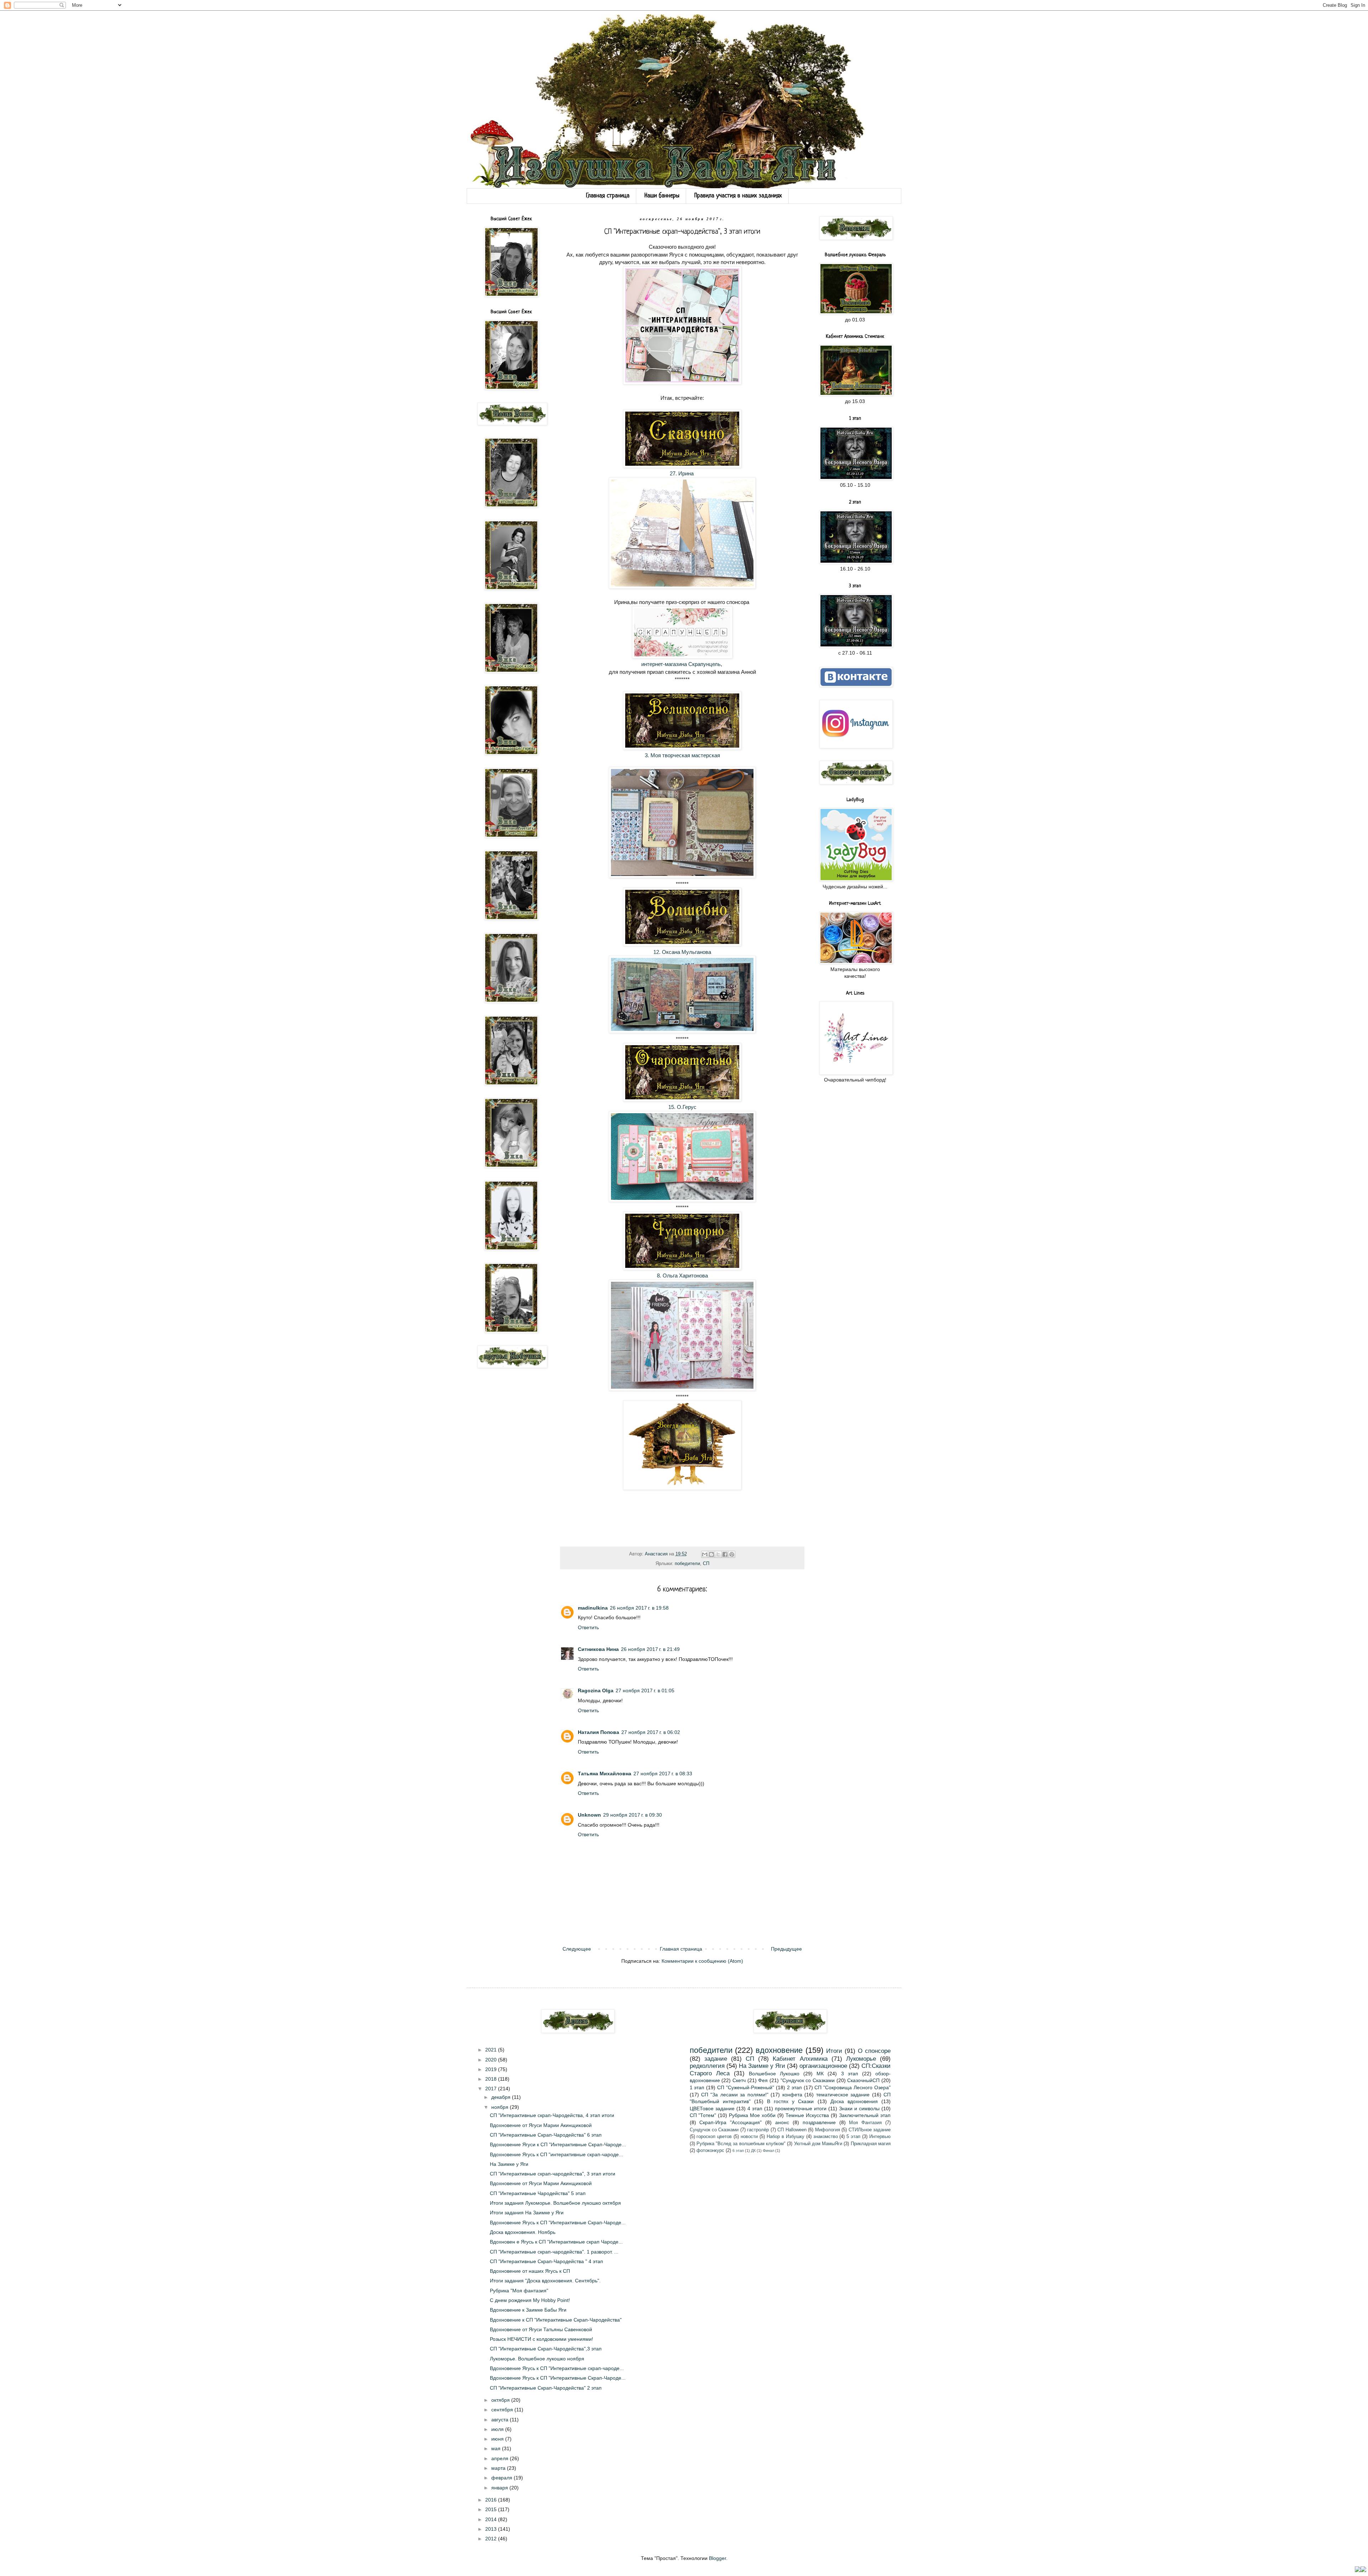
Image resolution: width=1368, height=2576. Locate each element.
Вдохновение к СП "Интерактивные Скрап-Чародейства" (556, 2320)
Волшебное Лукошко (774, 2074)
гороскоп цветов (714, 2137)
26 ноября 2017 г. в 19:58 (639, 1608)
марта (499, 2468)
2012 (492, 2539)
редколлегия (707, 2066)
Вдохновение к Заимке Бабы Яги (528, 2310)
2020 (492, 2060)
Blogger (717, 2558)
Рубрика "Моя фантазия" (519, 2291)
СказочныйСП (863, 2080)
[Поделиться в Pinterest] (732, 1554)
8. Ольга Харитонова (682, 1276)
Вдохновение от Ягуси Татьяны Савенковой (541, 2329)
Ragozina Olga (596, 1690)
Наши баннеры (662, 196)
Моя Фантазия (865, 2123)
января (500, 2488)
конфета (792, 2095)
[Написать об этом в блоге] (711, 1554)
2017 (492, 2089)
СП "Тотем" (703, 2115)
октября (501, 2400)
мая (497, 2448)
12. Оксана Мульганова (682, 952)
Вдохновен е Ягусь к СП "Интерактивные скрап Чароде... (556, 2242)
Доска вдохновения (854, 2101)
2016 (492, 2500)
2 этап (794, 2087)
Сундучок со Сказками (714, 2130)
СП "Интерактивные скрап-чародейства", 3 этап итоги (553, 2174)
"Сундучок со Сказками (808, 2080)
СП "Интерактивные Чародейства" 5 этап (538, 2193)
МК (820, 2074)
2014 (492, 2519)
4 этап (755, 2108)
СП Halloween (792, 2130)
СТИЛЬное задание (870, 2130)
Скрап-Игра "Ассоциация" (730, 2122)
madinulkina (593, 1608)
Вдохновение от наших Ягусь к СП (530, 2271)
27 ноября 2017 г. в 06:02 (651, 1732)
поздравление (819, 2122)
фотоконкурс (710, 2151)
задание (716, 2059)
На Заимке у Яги (509, 2164)
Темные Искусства (807, 2115)
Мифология (828, 2130)
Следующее (577, 1949)
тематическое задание (843, 2095)
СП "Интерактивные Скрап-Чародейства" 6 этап (546, 2135)
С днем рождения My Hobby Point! (530, 2300)
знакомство (826, 2137)
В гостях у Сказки (790, 2101)
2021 (492, 2050)
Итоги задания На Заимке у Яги (527, 2213)
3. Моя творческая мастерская (682, 755)
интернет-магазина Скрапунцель (681, 664)
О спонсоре (874, 2051)
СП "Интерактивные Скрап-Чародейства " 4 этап (546, 2261)
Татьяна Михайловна (605, 1774)
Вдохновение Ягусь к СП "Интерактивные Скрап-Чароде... (558, 2223)
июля (498, 2429)
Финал (768, 2151)
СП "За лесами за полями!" (735, 2095)
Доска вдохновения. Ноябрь (523, 2232)
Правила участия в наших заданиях (738, 196)
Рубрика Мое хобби (752, 2115)
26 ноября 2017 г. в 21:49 (650, 1649)
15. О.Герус (682, 1107)
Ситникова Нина (598, 1649)
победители (687, 1564)
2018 (492, 2079)
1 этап (697, 2087)
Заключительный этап (865, 2115)
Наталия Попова (598, 1732)
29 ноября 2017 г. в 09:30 (633, 1815)
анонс (782, 2122)
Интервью (880, 2137)
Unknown (589, 1815)
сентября (503, 2410)
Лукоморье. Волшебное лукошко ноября (537, 2359)
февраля (502, 2478)
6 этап (738, 2151)
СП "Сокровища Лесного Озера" (853, 2087)
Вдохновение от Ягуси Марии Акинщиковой (541, 2125)
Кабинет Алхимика (800, 2059)
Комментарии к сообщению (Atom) (702, 1961)
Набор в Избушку (786, 2137)
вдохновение (779, 2050)
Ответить (588, 1627)
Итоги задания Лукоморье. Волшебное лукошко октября (555, 2203)
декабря (502, 2097)
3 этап (850, 2074)
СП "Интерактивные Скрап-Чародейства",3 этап (546, 2349)
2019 (492, 2069)
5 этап (853, 2137)
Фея (763, 2080)
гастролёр (758, 2130)
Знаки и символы (859, 2108)
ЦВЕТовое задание (712, 2108)
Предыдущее (786, 1949)
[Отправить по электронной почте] (705, 1554)
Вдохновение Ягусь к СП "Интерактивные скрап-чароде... (557, 2368)
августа (501, 2420)
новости (749, 2137)
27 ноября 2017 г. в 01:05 (645, 1690)
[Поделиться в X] (718, 1554)
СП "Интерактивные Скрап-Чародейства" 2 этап (546, 2388)
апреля (501, 2458)
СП (706, 1564)
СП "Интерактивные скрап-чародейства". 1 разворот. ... (554, 2252)
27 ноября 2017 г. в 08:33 (663, 1774)
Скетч (739, 2080)
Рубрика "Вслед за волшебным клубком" (741, 2144)
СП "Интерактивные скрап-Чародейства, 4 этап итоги (552, 2115)
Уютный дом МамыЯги (818, 2144)
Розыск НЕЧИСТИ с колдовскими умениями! (541, 2339)
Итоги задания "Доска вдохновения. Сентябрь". (545, 2281)
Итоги (834, 2051)
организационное (823, 2066)
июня (498, 2439)
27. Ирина (682, 473)
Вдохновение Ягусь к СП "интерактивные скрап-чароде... (556, 2154)
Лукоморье (861, 2059)
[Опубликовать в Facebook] (725, 1554)
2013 (492, 2529)
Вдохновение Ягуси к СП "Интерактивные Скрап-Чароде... (558, 2144)
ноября (501, 2107)
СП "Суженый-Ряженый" (746, 2087)
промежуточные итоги (801, 2108)
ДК (753, 2151)
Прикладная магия (871, 2144)
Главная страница (608, 196)
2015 (492, 2509)
